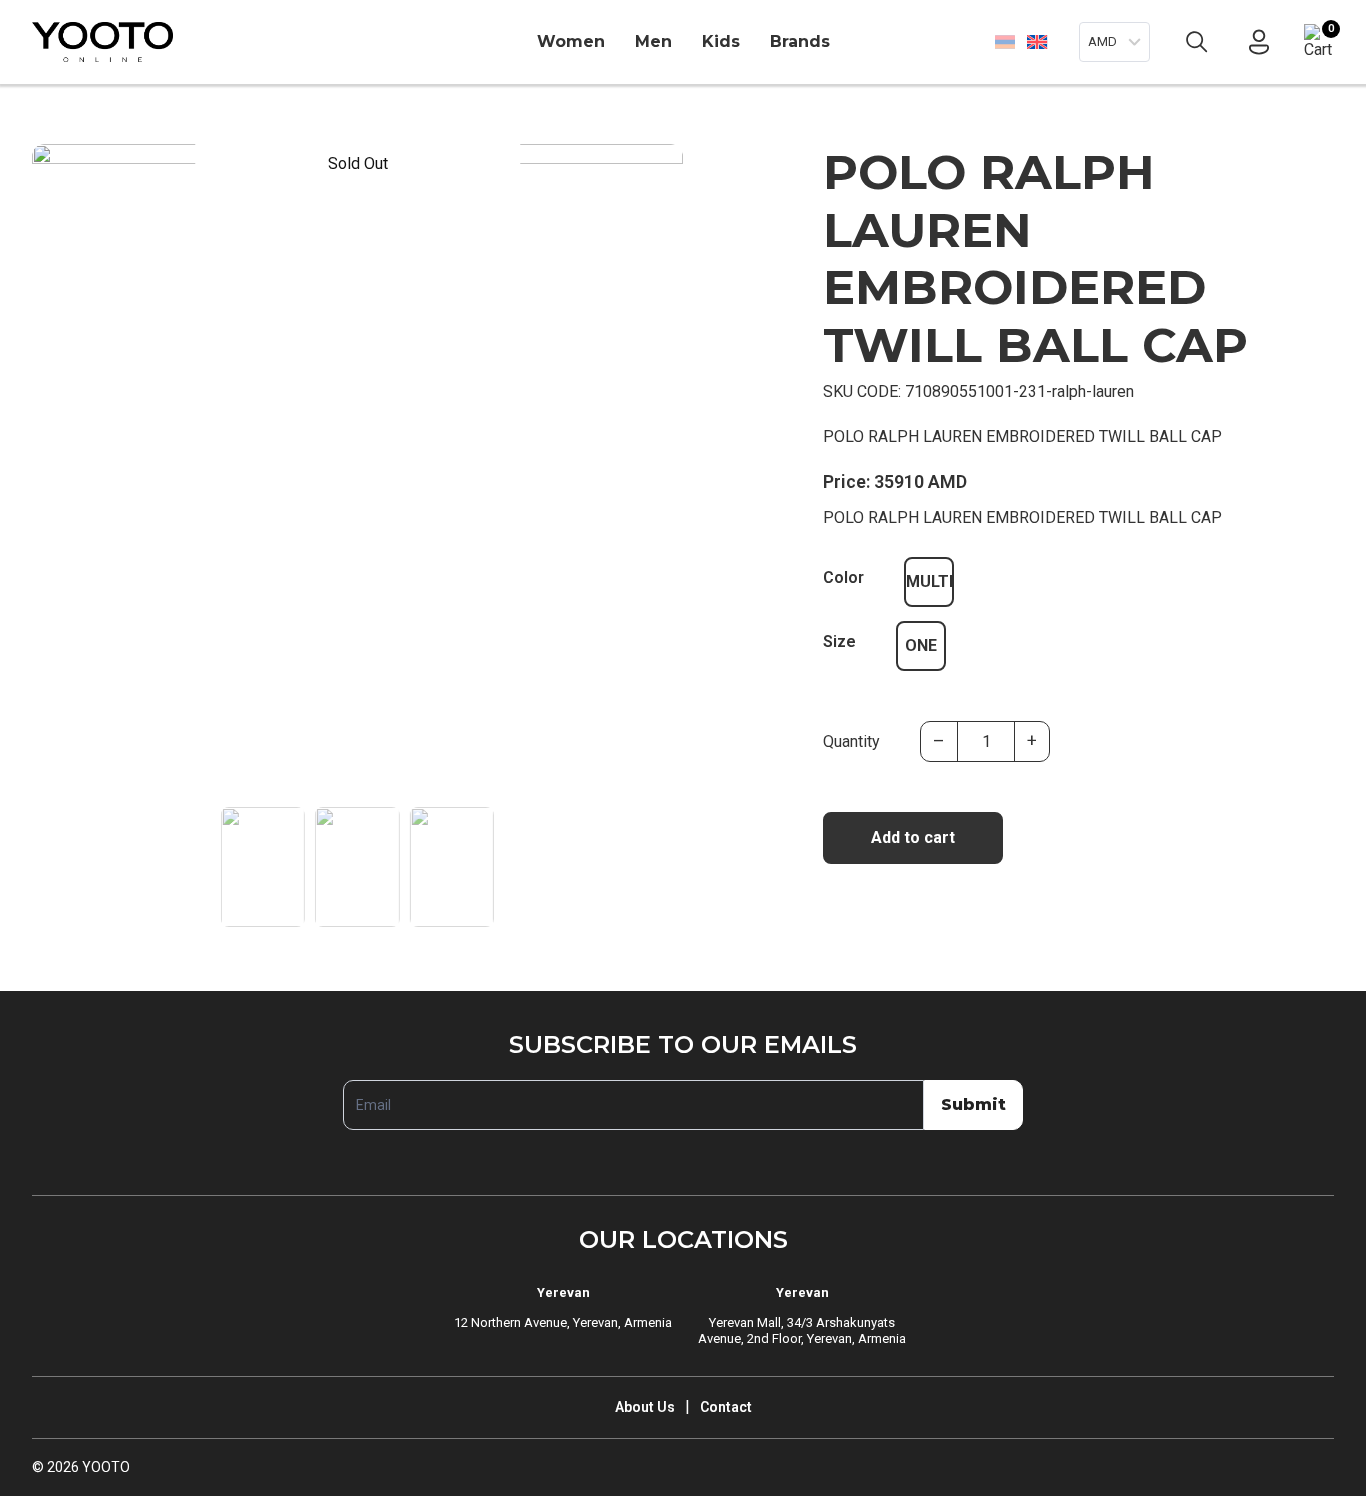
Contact (726, 1407)
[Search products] (1197, 42)
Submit (973, 1104)
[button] (659, 536)
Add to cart (913, 837)
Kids (721, 41)
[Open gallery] (60, 172)
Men (653, 41)
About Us (645, 1407)
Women (571, 41)
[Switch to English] (1036, 41)
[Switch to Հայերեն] (1005, 42)
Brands (800, 41)
